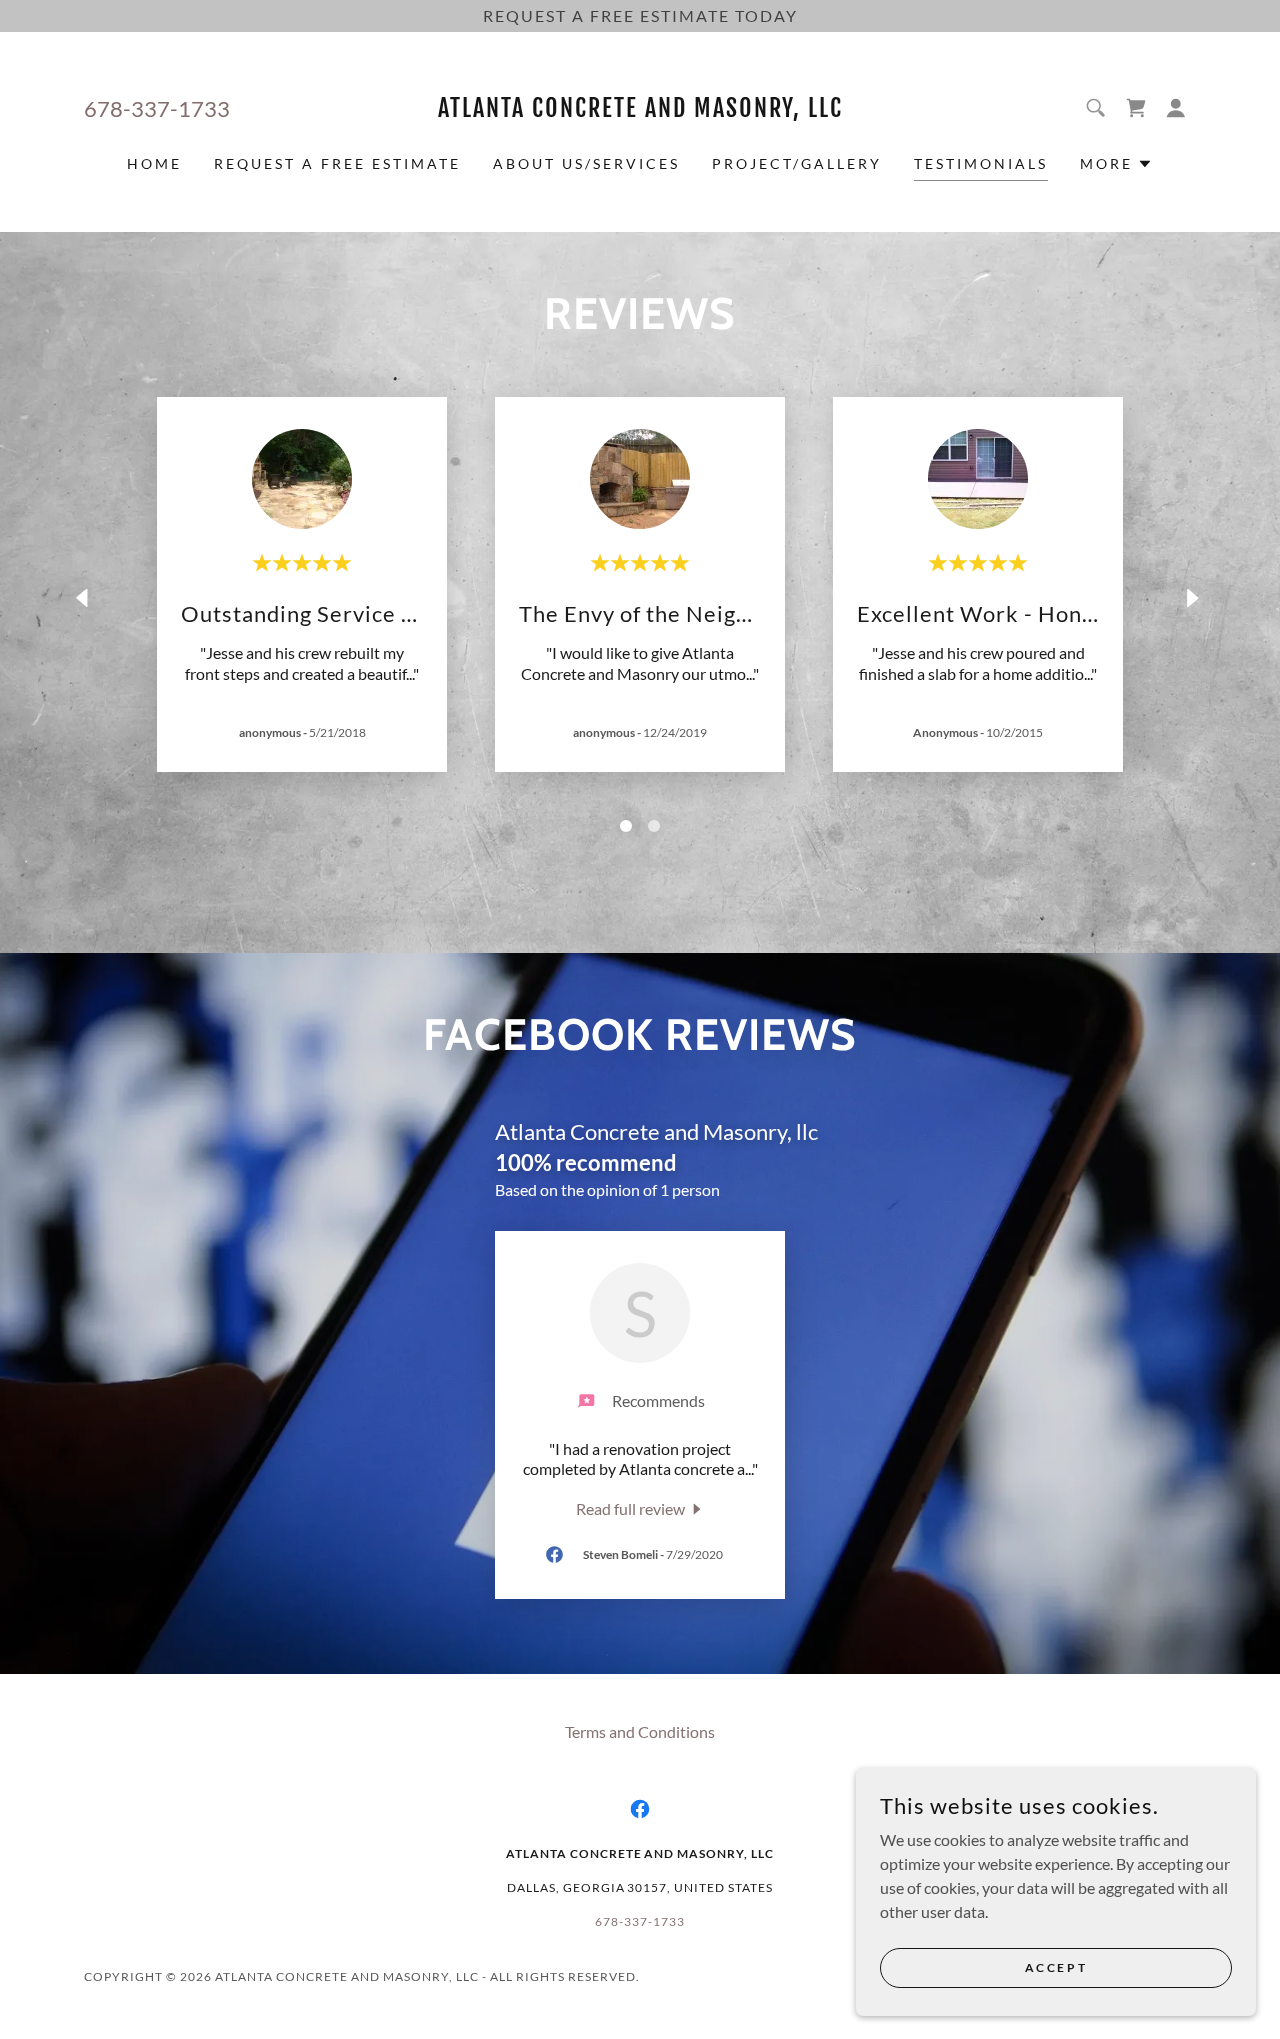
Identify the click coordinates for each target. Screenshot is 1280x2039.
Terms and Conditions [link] (640, 1731)
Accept (1056, 1967)
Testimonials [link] (981, 163)
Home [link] (154, 163)
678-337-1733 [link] (157, 108)
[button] (1176, 108)
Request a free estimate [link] (337, 163)
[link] (640, 110)
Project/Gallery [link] (797, 163)
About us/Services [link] (586, 163)
